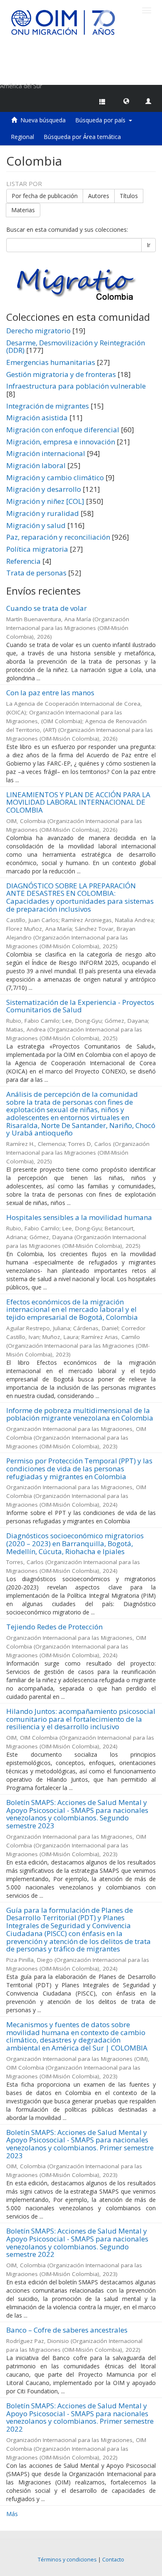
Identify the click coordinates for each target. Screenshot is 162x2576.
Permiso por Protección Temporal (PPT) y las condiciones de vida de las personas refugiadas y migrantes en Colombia (79, 1468)
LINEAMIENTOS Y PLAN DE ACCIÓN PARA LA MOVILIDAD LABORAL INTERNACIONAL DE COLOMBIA (78, 802)
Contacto (113, 2560)
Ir (148, 245)
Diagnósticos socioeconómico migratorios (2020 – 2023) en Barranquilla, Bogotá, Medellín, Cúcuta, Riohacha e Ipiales (75, 1543)
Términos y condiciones (67, 2560)
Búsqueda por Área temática (82, 137)
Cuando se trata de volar (47, 608)
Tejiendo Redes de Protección (54, 1627)
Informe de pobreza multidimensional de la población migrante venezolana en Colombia (80, 1414)
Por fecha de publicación (45, 196)
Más (12, 2514)
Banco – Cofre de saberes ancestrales (67, 2330)
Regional (22, 137)
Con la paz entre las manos (50, 693)
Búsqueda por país (102, 120)
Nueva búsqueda (43, 120)
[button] (126, 101)
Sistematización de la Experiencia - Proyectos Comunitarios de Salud (80, 1006)
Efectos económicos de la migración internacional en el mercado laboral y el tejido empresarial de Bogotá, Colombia (72, 1309)
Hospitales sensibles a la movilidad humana (79, 1217)
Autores (99, 196)
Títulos (129, 196)
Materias (23, 210)
